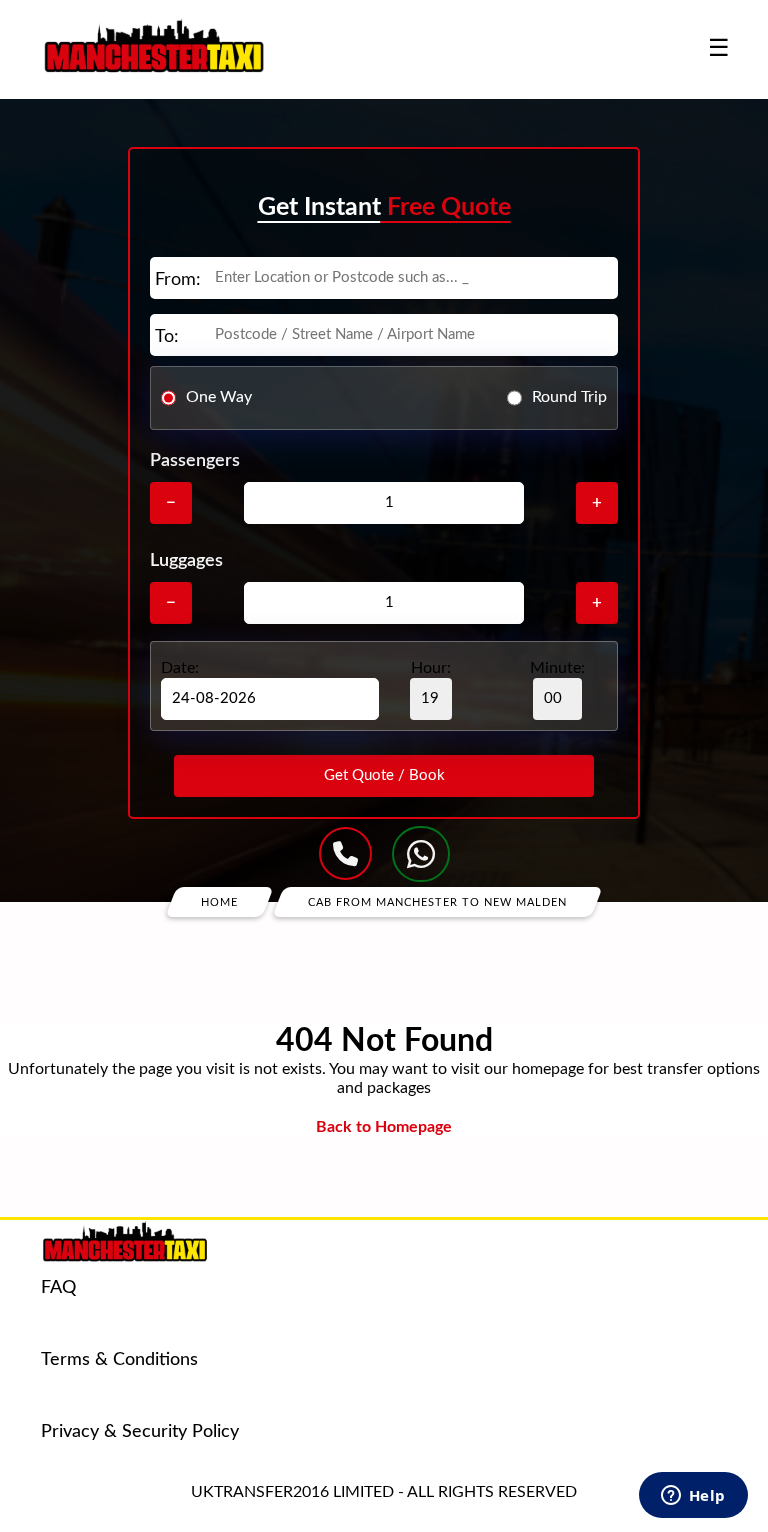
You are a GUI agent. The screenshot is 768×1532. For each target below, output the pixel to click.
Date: (180, 668)
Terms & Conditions (119, 1360)
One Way (219, 397)
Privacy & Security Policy (140, 1432)
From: (178, 280)
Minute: (557, 668)
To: (167, 337)
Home (219, 901)
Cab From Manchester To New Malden (437, 901)
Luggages (186, 561)
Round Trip (569, 397)
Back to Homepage (384, 1127)
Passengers (195, 461)
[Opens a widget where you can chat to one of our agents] (693, 1497)
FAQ (58, 1288)
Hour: (431, 668)
